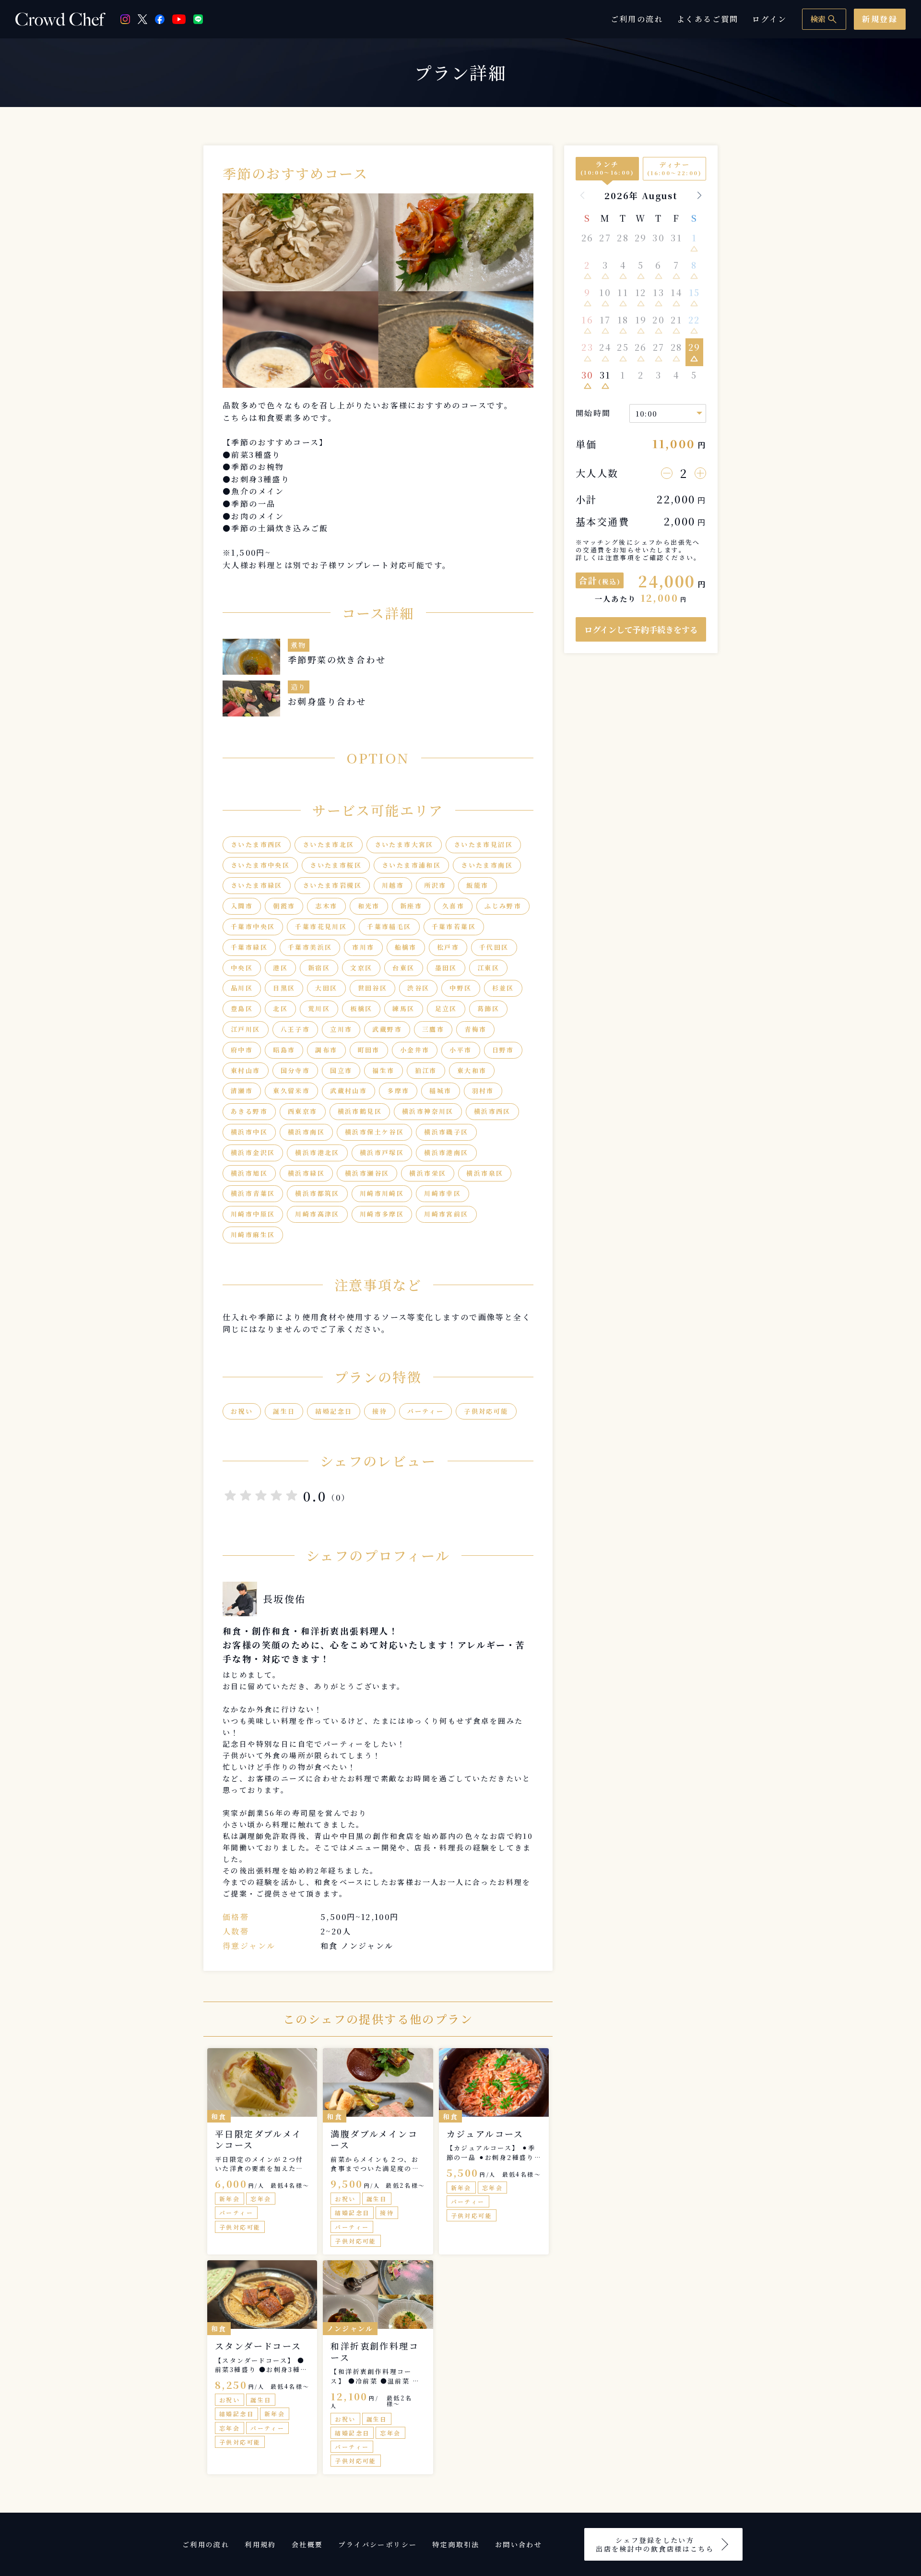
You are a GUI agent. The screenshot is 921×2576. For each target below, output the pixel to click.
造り (299, 687)
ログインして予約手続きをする (641, 629)
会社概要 (307, 2544)
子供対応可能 (486, 1411)
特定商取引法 (456, 2544)
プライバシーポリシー (378, 2544)
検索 (824, 19)
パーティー (425, 1411)
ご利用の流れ (637, 19)
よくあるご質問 (708, 19)
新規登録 (880, 19)
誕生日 (284, 1411)
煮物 (299, 645)
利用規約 (260, 2544)
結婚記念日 (334, 1411)
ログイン (770, 19)
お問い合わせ (519, 2544)
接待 (380, 1411)
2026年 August (641, 195)
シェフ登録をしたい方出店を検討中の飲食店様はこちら (655, 2544)
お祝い (242, 1411)
